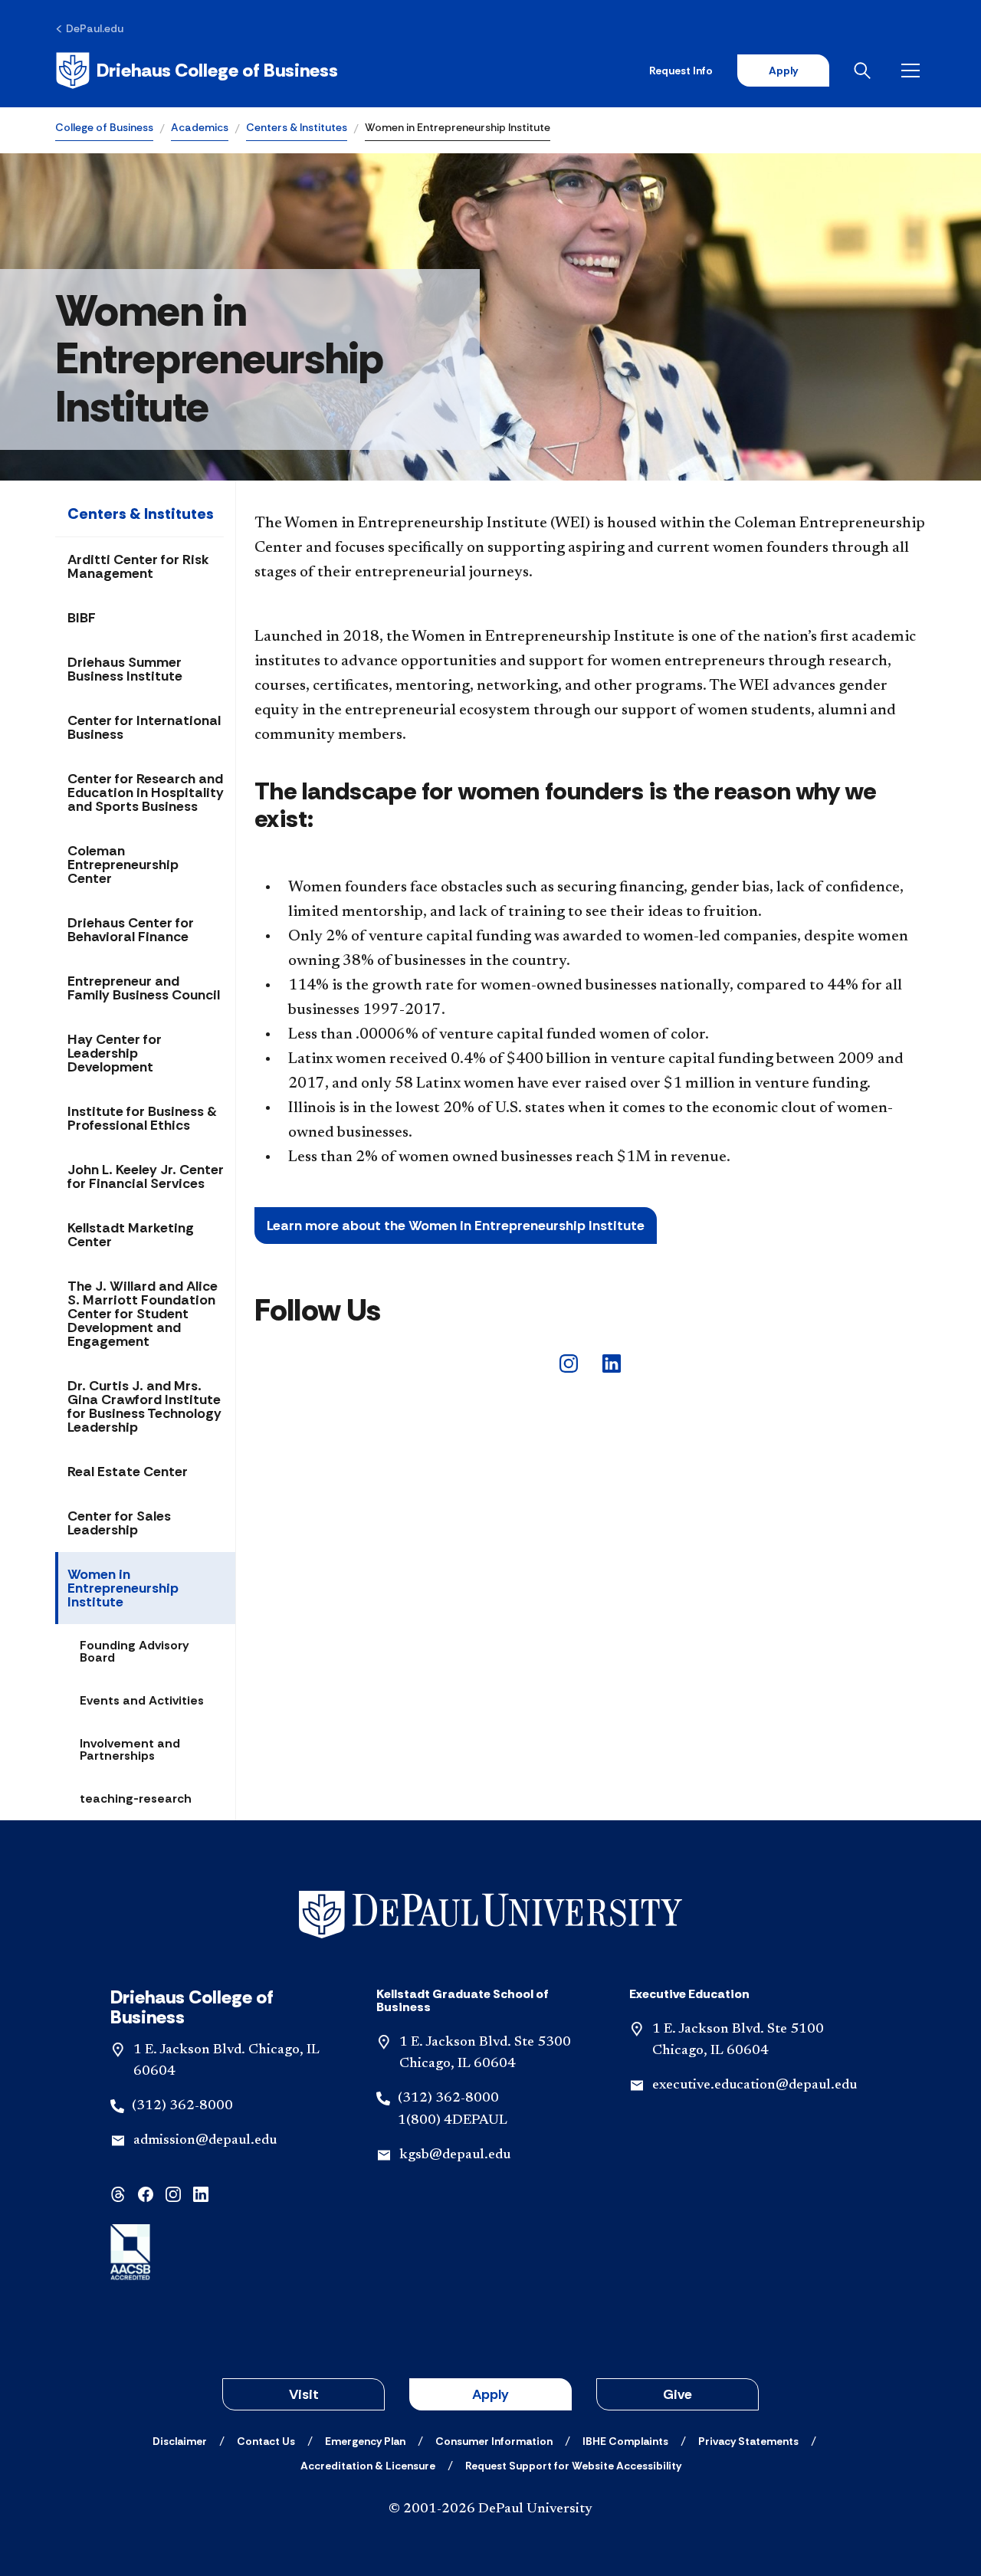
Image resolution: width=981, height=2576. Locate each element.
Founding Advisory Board (135, 1651)
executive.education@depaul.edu (755, 2085)
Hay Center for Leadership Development (115, 1053)
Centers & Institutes (297, 127)
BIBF (82, 618)
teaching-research (136, 1798)
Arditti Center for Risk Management (138, 566)
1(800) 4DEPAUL (453, 2121)
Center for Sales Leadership (119, 1523)
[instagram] (569, 1362)
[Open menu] (914, 71)
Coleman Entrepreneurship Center (123, 865)
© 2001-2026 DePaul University (490, 2509)
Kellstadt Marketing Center (131, 1235)
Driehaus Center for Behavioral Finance (131, 930)
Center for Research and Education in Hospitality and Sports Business (146, 792)
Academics (200, 127)
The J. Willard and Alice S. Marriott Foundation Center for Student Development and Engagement (143, 1314)
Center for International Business (144, 727)
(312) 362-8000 (182, 2106)
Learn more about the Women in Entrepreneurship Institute (456, 1226)
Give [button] (678, 2394)
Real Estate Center (128, 1472)
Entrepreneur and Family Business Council (144, 988)
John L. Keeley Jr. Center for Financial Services (146, 1176)
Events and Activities (142, 1700)
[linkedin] (612, 1362)
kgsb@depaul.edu (455, 2155)
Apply (783, 71)
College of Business (104, 127)
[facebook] (146, 2193)
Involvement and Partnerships (130, 1749)
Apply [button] (490, 2394)
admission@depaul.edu (205, 2141)
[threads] (118, 2193)
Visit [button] (304, 2394)
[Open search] (865, 71)
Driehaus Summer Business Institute (125, 669)
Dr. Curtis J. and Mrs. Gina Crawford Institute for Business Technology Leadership (144, 1406)
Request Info (681, 71)
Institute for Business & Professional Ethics (142, 1118)
